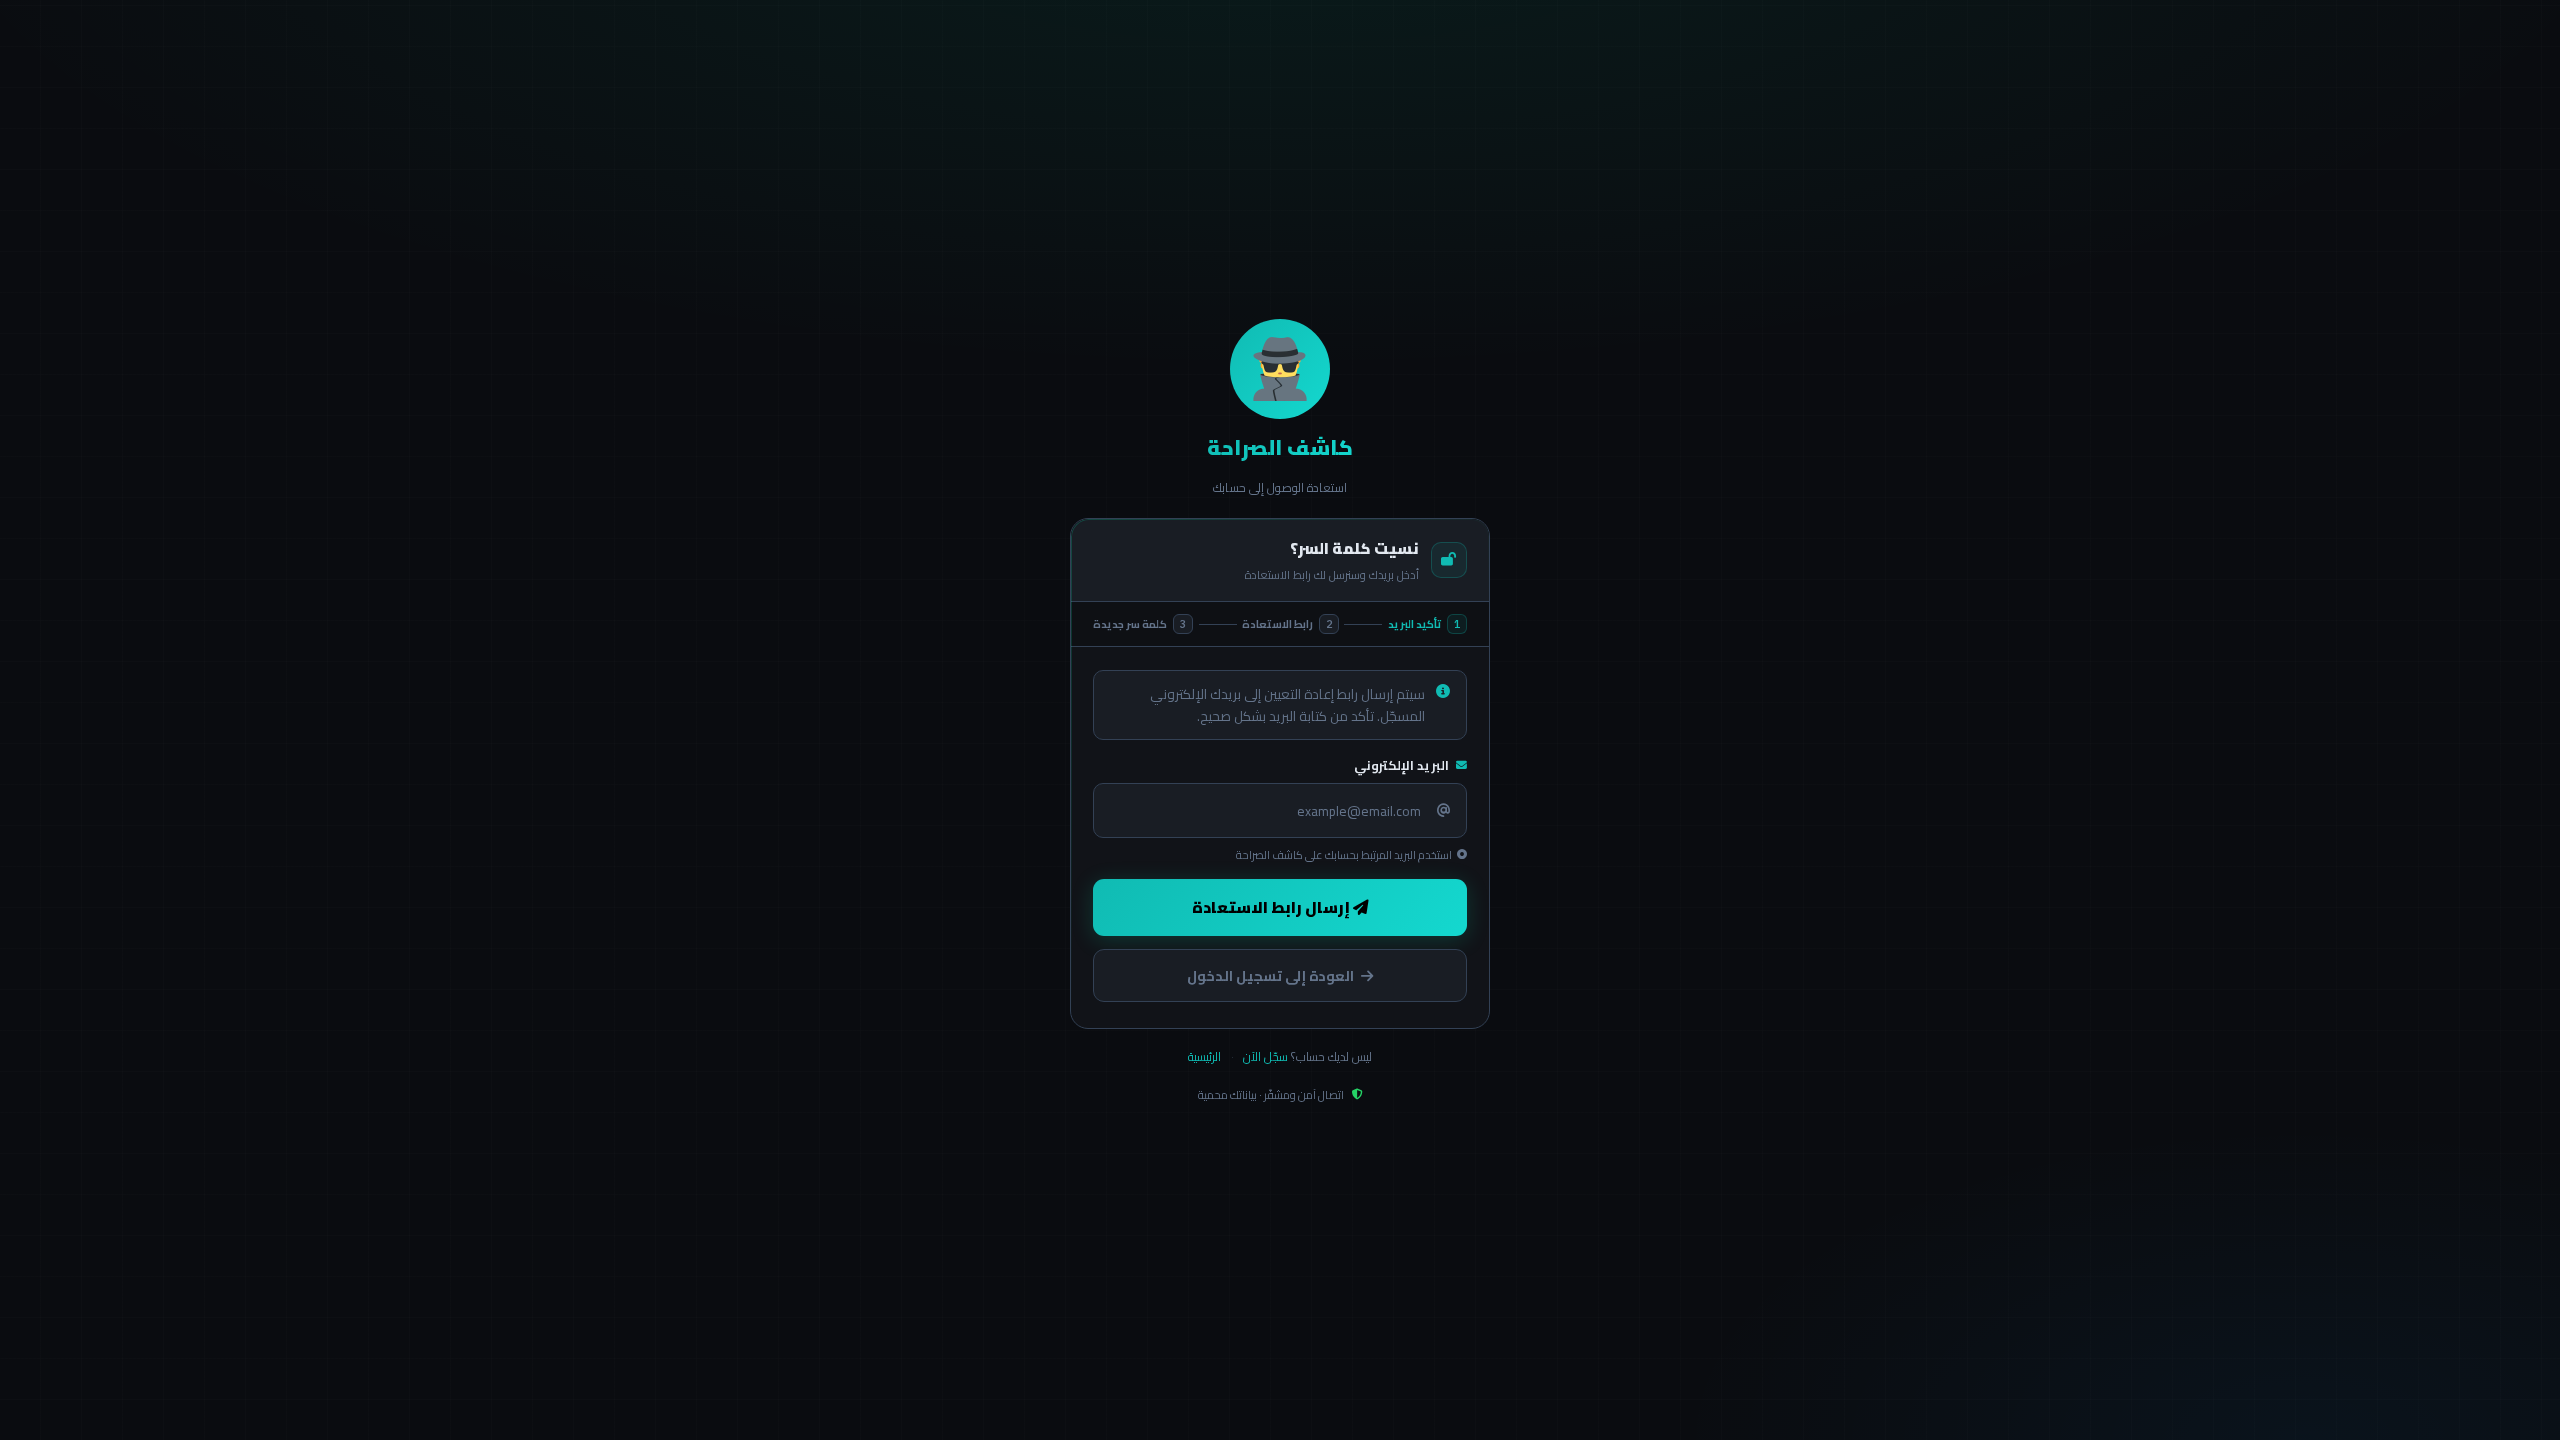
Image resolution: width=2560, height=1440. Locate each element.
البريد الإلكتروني (1401, 765)
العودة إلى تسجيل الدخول (1270, 976)
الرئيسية (1204, 1056)
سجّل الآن (1265, 1056)
